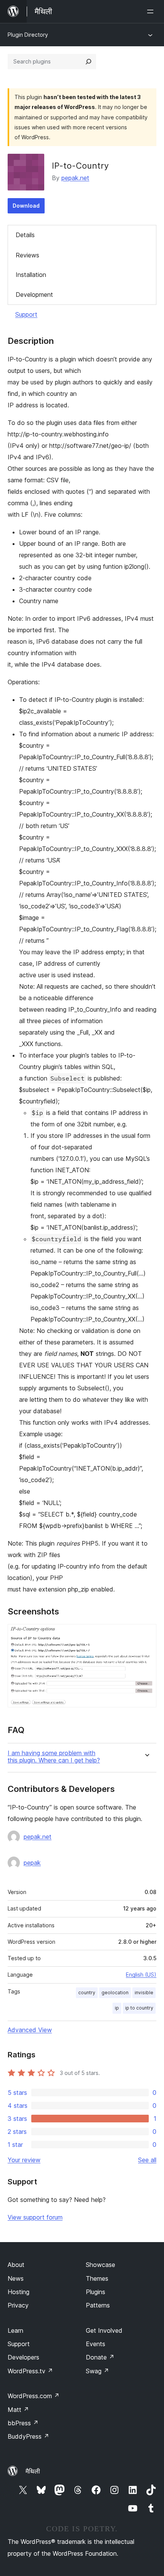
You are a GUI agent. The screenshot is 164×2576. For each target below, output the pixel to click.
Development (34, 295)
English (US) (141, 1975)
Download (26, 206)
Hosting (18, 2292)
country (87, 1993)
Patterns (98, 2305)
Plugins (96, 2292)
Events (96, 2344)
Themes (97, 2278)
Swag (97, 2371)
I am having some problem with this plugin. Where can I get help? (54, 1757)
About (16, 2265)
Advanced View (30, 2030)
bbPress (23, 2423)
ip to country (139, 2008)
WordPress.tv (30, 2371)
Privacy (18, 2305)
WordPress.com (34, 2396)
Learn (15, 2330)
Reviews (27, 255)
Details (25, 235)
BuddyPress (28, 2436)
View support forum (35, 2217)
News (16, 2278)
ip (117, 2008)
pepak (32, 1863)
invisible (144, 1993)
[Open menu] (152, 11)
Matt (18, 2410)
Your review (24, 2160)
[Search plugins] (88, 62)
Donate (100, 2357)
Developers (23, 2357)
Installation (31, 275)
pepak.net (75, 178)
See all (147, 2160)
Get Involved (104, 2330)
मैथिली (33, 2471)
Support (26, 314)
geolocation (115, 1993)
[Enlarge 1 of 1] (146, 1634)
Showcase (100, 2265)
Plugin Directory (28, 35)
